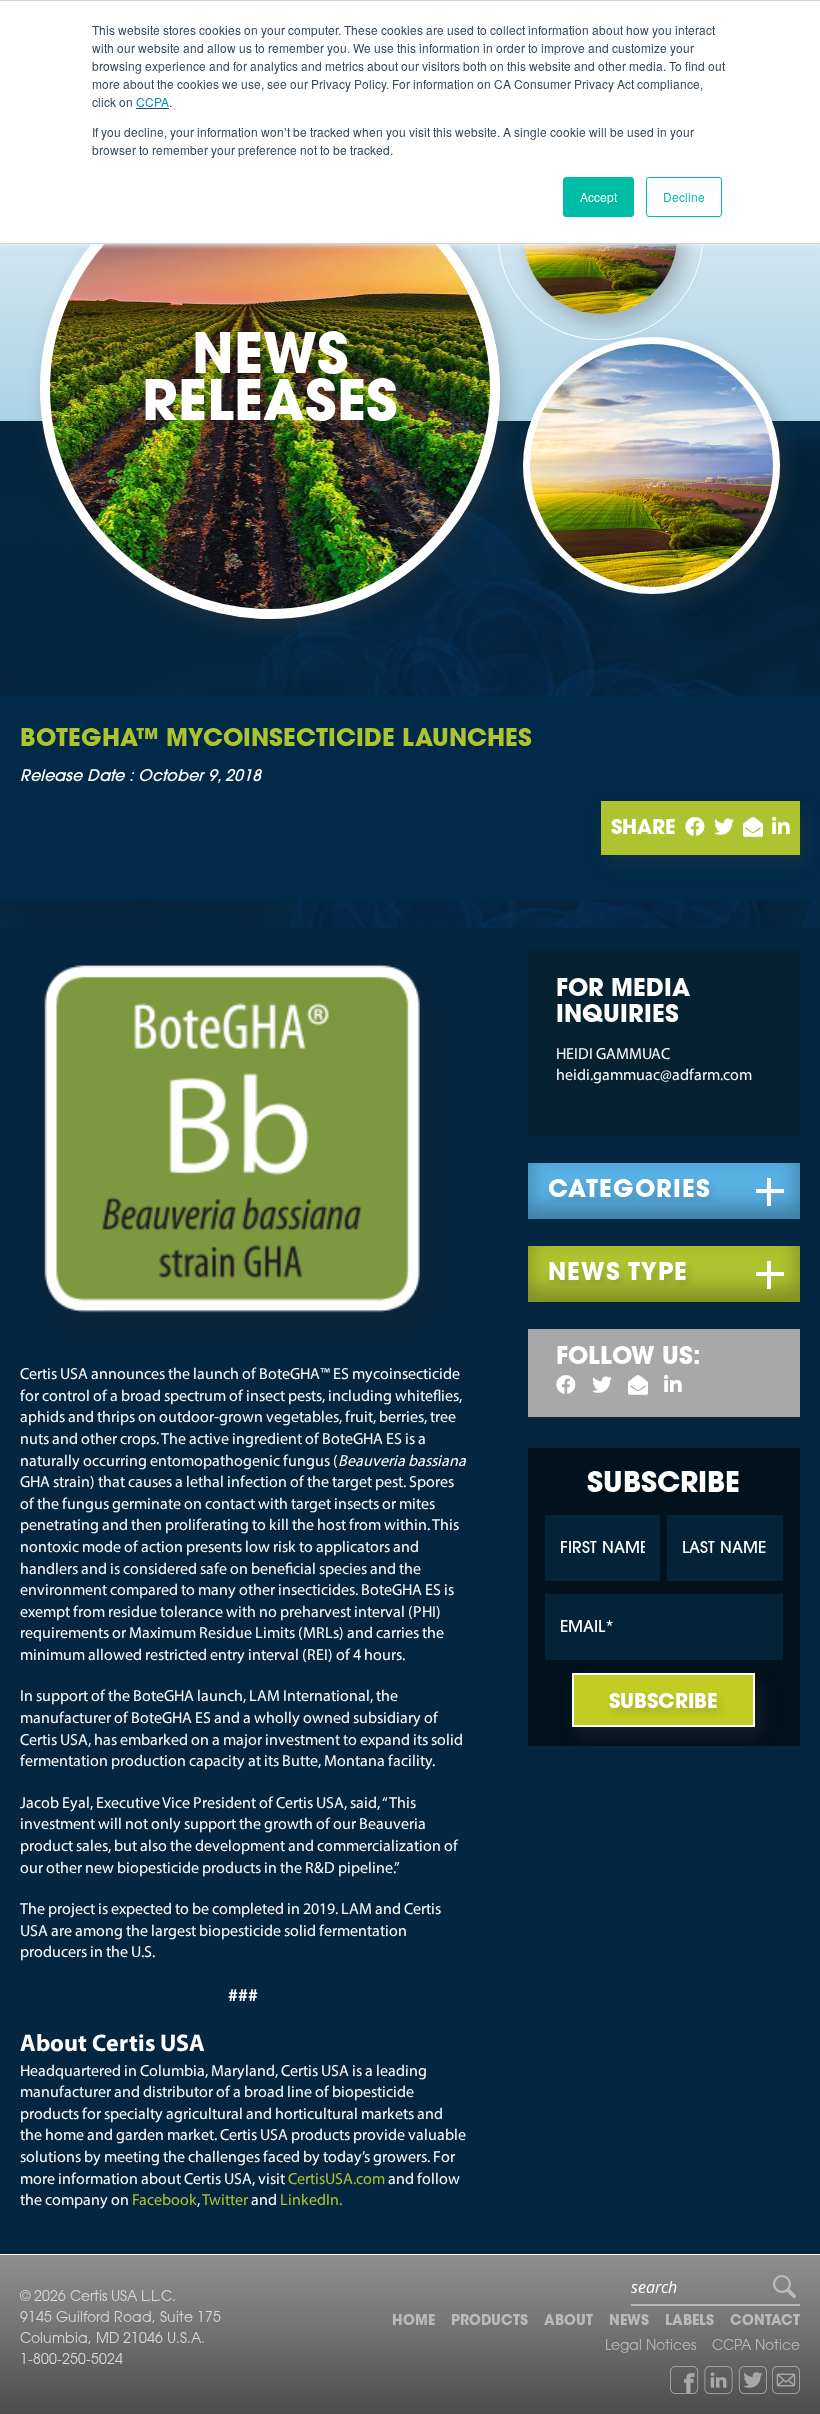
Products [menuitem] (489, 2322)
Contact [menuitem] (765, 2322)
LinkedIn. (311, 2201)
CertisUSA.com (336, 2180)
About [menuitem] (568, 2322)
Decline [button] (684, 196)
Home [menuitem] (413, 2322)
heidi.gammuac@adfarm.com (654, 1076)
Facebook (164, 2201)
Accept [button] (598, 196)
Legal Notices (650, 2347)
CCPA (152, 101)
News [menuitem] (629, 2322)
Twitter (226, 2201)
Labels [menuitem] (689, 2322)
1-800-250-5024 (71, 2361)
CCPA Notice (756, 2347)
